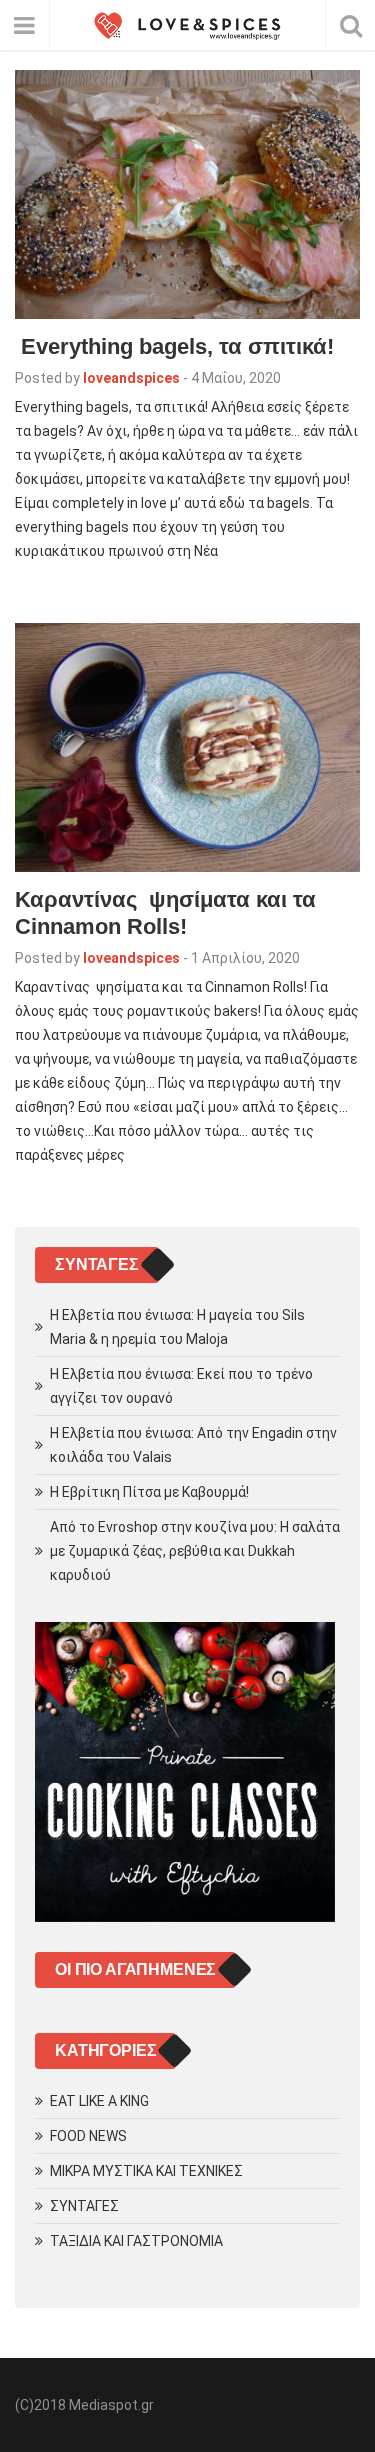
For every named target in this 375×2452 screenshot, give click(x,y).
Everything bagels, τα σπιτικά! (174, 346)
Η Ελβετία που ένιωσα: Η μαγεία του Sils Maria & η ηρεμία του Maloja (177, 1327)
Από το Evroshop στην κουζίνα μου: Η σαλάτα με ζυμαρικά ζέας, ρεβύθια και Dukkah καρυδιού (195, 1551)
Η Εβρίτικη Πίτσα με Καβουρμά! (149, 1492)
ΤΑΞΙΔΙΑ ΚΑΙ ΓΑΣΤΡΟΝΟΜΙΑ (136, 2241)
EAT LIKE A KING (99, 2101)
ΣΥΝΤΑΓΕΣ (84, 2206)
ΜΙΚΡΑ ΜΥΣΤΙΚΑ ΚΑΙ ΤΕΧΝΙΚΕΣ (146, 2171)
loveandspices (131, 378)
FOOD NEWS (88, 2136)
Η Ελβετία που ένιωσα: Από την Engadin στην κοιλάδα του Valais (193, 1445)
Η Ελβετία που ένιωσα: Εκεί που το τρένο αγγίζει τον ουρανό (181, 1386)
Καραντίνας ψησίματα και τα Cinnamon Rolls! (165, 913)
